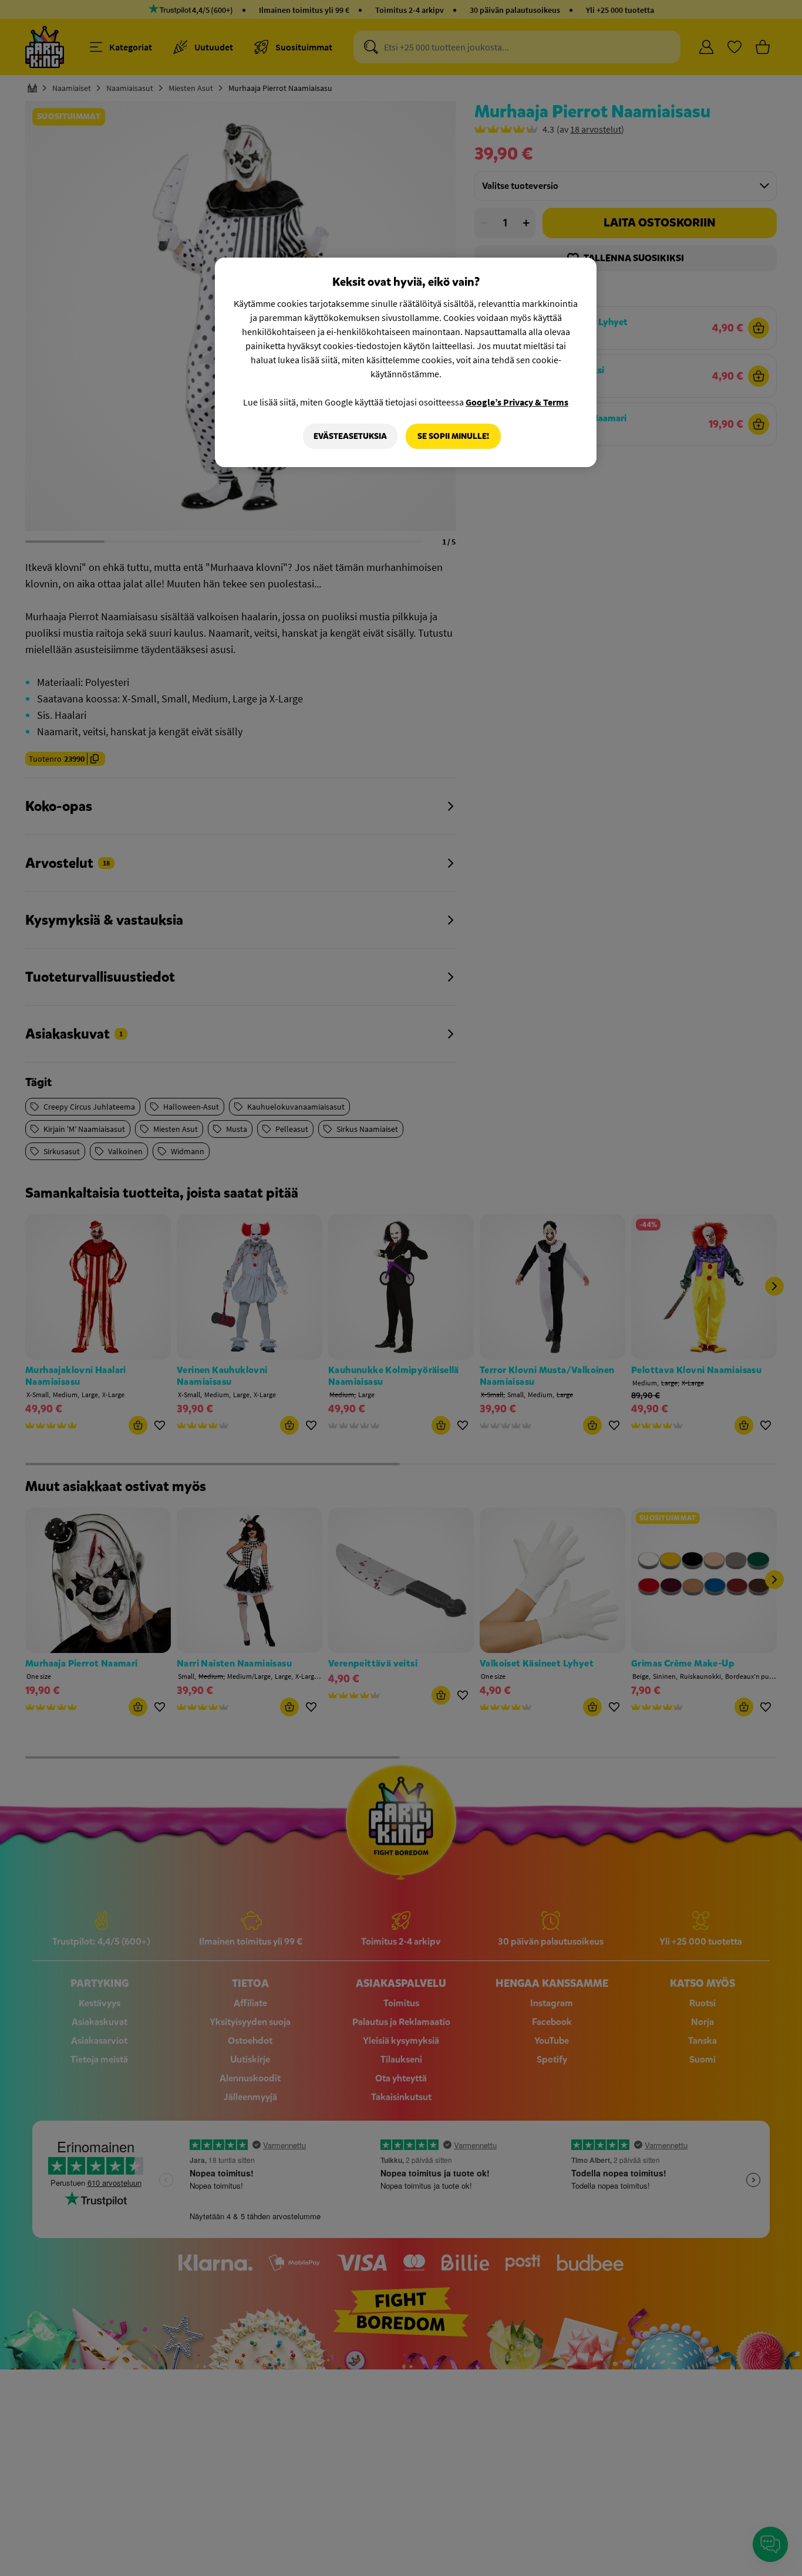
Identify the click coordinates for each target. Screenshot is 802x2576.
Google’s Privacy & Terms (517, 402)
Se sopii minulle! (453, 436)
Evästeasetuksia (350, 436)
